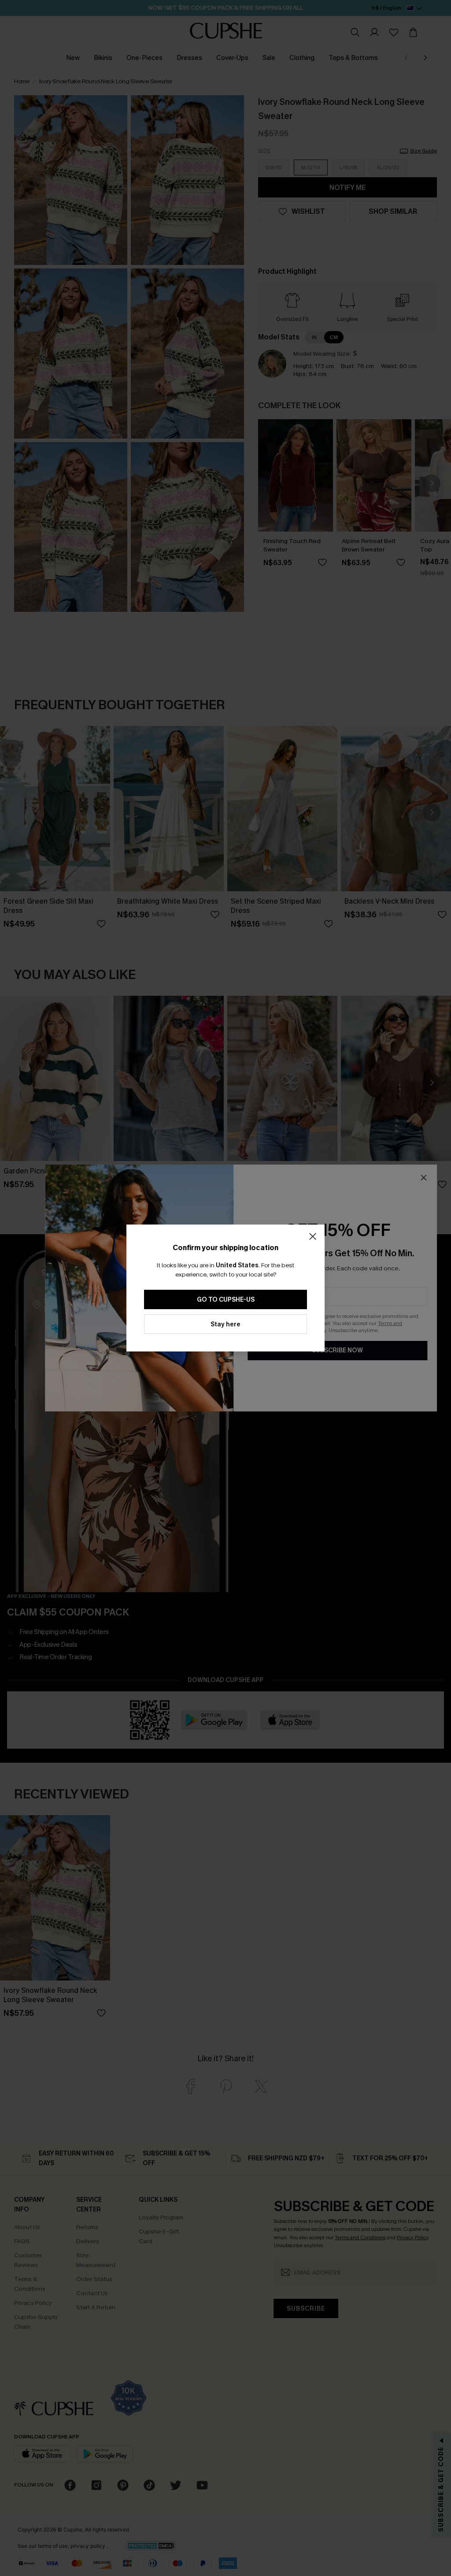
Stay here (225, 1324)
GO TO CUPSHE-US (226, 1300)
